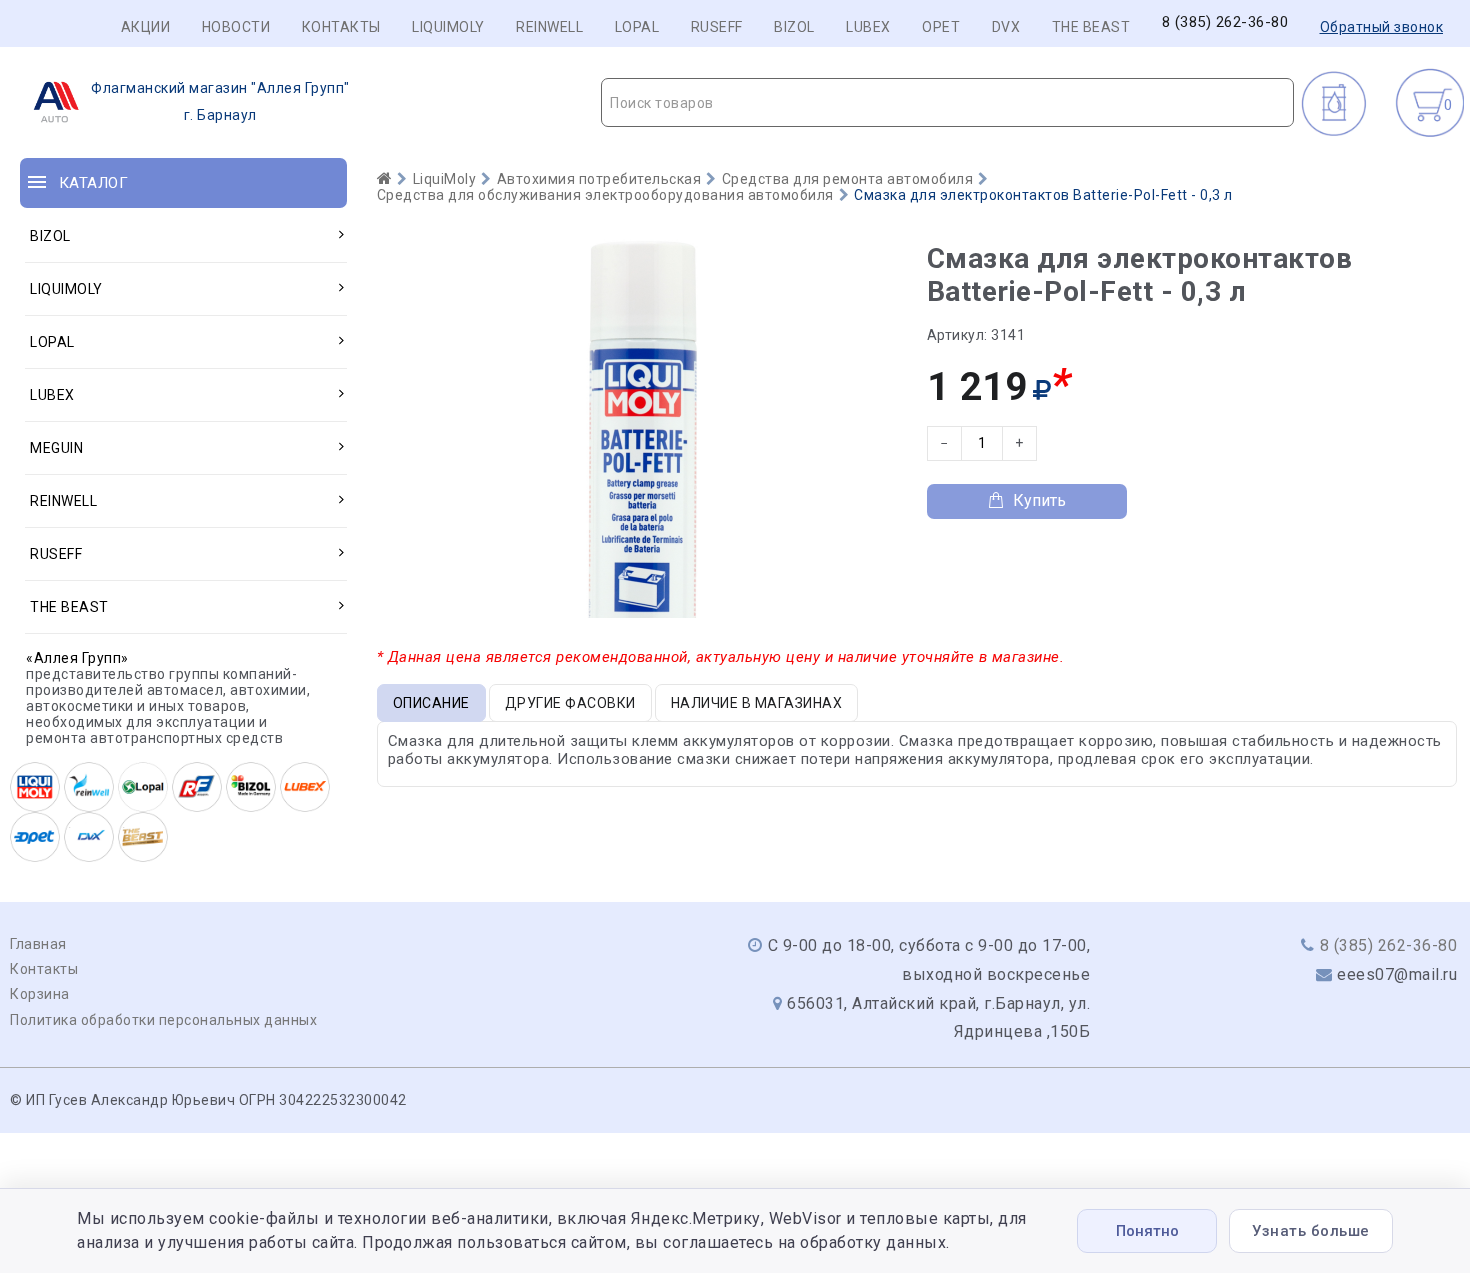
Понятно (1147, 1231)
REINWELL (549, 27)
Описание (431, 703)
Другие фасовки (570, 703)
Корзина (40, 994)
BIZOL (794, 27)
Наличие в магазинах (757, 703)
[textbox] (947, 103)
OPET (941, 27)
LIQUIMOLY (448, 27)
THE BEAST (1091, 27)
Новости (236, 27)
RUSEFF (717, 27)
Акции (146, 27)
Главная (38, 944)
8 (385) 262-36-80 (1225, 22)
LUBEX (868, 27)
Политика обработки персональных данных (163, 1020)
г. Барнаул (220, 101)
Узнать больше (1311, 1231)
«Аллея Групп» (77, 658)
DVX (1006, 27)
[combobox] (947, 102)
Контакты (341, 27)
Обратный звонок (1382, 27)
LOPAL (637, 27)
